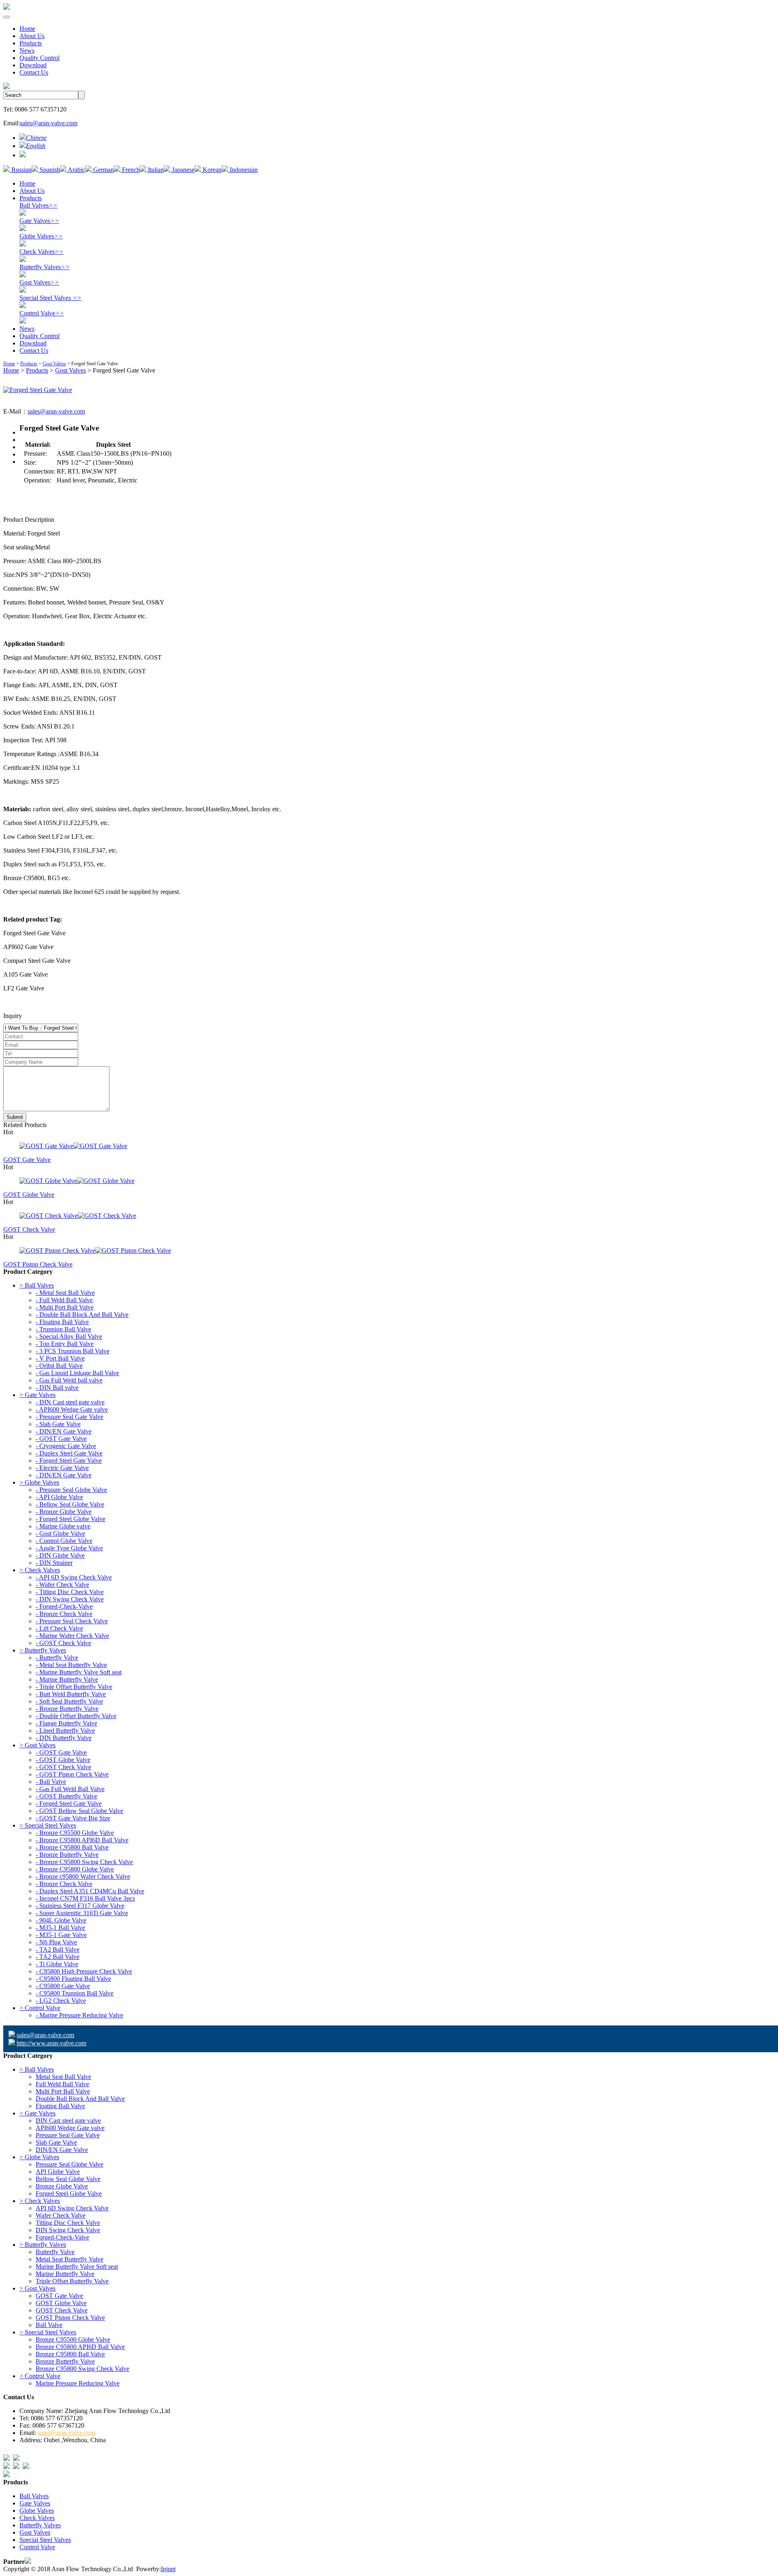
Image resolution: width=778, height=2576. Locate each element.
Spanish (49, 170)
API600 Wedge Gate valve (70, 2128)
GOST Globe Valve (29, 1195)
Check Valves (42, 252)
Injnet (168, 2569)
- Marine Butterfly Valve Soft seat (79, 1672)
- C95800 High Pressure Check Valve (84, 1971)
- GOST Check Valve (63, 1643)
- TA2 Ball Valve (58, 1949)
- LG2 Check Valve (61, 2001)
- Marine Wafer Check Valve (72, 1636)
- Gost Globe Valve (60, 1533)
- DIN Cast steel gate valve (70, 1402)
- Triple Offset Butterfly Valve (74, 1687)
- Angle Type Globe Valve (69, 1548)
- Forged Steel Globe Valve (71, 1519)
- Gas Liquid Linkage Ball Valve (77, 1373)
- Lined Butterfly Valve (65, 1731)
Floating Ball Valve (60, 2106)
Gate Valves (39, 221)
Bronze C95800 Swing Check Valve (82, 2369)
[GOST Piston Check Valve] (389, 1251)
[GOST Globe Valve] (389, 1181)
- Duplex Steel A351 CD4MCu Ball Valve (90, 1891)
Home (27, 29)
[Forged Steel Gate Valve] (38, 390)
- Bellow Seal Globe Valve (70, 1504)
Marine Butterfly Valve (65, 2274)
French (130, 170)
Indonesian (243, 170)
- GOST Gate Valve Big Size (73, 1818)
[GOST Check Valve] (389, 1216)
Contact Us (34, 72)
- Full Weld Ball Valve (64, 1300)
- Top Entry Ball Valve (65, 1344)
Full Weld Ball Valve (62, 2084)
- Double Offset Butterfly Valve (76, 1716)
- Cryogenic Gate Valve (66, 1446)
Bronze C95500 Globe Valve (73, 2339)
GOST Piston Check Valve (38, 1264)
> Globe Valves (39, 1482)
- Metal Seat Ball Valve (65, 1293)
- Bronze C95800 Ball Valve (72, 1847)
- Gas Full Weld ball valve (69, 1380)
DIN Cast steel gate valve (68, 2121)
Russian (21, 170)
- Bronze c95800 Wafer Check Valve (83, 1876)
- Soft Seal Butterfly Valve (69, 1701)
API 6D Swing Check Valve (72, 2208)
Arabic (76, 170)
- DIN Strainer (54, 1563)
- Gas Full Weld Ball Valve (70, 1789)
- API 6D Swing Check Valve (74, 1577)
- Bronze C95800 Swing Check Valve (84, 1862)
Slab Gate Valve (56, 2142)
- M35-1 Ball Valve (60, 1928)
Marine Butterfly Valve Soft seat (77, 2266)
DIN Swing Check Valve (68, 2230)
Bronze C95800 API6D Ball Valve (80, 2347)
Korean (211, 170)
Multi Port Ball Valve (63, 2091)
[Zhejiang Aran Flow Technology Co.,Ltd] (6, 8)
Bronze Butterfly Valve (65, 2361)
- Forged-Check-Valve (64, 1606)
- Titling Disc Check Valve (70, 1592)
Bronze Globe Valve (62, 2186)
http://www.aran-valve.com (51, 2043)
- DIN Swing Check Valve (70, 1599)
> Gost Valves (37, 1745)
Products (31, 43)
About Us (32, 36)
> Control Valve (40, 2008)
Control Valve (42, 313)
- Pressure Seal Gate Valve (69, 1417)
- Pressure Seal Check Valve (72, 1621)
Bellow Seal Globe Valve (68, 2179)
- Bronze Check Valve (64, 1614)
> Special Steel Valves (48, 1825)
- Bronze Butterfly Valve (67, 1709)
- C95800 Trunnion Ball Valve (75, 1993)
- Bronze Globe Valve (64, 1512)
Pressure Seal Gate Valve (68, 2135)
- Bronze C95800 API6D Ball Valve (82, 1840)
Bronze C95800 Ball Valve (70, 2354)
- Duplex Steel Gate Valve (69, 1453)
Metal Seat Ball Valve (63, 2077)
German (103, 170)
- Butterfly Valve (57, 1658)
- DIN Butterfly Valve (64, 1738)
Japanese (182, 170)
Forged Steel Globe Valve (69, 2193)
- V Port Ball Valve (60, 1358)
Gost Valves (39, 282)
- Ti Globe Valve (57, 1964)
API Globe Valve (58, 2172)
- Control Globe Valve (64, 1541)
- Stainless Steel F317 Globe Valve (80, 1906)
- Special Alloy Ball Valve (69, 1336)
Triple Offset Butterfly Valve (72, 2281)
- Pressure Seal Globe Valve (71, 1490)
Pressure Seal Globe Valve (69, 2164)
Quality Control (40, 58)
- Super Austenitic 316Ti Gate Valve (82, 1913)
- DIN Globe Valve (60, 1555)
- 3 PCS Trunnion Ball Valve (73, 1351)
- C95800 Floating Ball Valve (73, 1979)
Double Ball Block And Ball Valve (80, 2099)
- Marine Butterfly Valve (67, 1679)
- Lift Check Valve (59, 1628)
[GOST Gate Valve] (389, 1146)
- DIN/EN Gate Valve (64, 1431)
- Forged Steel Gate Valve (69, 1461)
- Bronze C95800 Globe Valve (75, 1869)
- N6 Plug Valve (56, 1942)
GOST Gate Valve (27, 1160)
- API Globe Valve (59, 1497)
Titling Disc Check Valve (68, 2223)
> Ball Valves (37, 1285)
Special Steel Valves (50, 298)
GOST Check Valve (29, 1229)
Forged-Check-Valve (62, 2237)
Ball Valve (49, 2325)
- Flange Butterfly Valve (66, 1723)
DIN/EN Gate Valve (62, 2150)
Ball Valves (38, 205)
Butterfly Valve (55, 2252)
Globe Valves (41, 236)
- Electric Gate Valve (62, 1468)
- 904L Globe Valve (61, 1920)
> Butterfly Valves (43, 1650)
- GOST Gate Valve (61, 1439)
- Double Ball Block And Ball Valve (82, 1315)
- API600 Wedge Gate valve (72, 1409)
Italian (155, 170)
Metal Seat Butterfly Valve (69, 2259)
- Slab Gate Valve (58, 1424)
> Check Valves (40, 1570)
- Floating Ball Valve (62, 1322)
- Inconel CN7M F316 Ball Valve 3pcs (85, 1898)
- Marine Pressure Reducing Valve (79, 2015)
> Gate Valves (37, 1395)
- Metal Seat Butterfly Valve (71, 1665)
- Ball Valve (51, 1782)
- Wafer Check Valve (62, 1585)
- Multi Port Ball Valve (65, 1307)
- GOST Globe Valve (63, 1760)
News (27, 50)
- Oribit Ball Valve (59, 1366)
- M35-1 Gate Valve (61, 1935)
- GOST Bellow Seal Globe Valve (79, 1811)
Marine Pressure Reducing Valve (78, 2383)
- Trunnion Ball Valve (63, 1329)
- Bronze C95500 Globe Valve (75, 1833)
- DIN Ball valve (57, 1388)
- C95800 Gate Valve (63, 1986)
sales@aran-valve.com (49, 123)
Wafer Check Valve (61, 2215)
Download (33, 65)
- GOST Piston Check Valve (72, 1774)
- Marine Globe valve (63, 1526)
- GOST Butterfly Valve (66, 1796)
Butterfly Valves (45, 267)
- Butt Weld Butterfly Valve (71, 1694)
